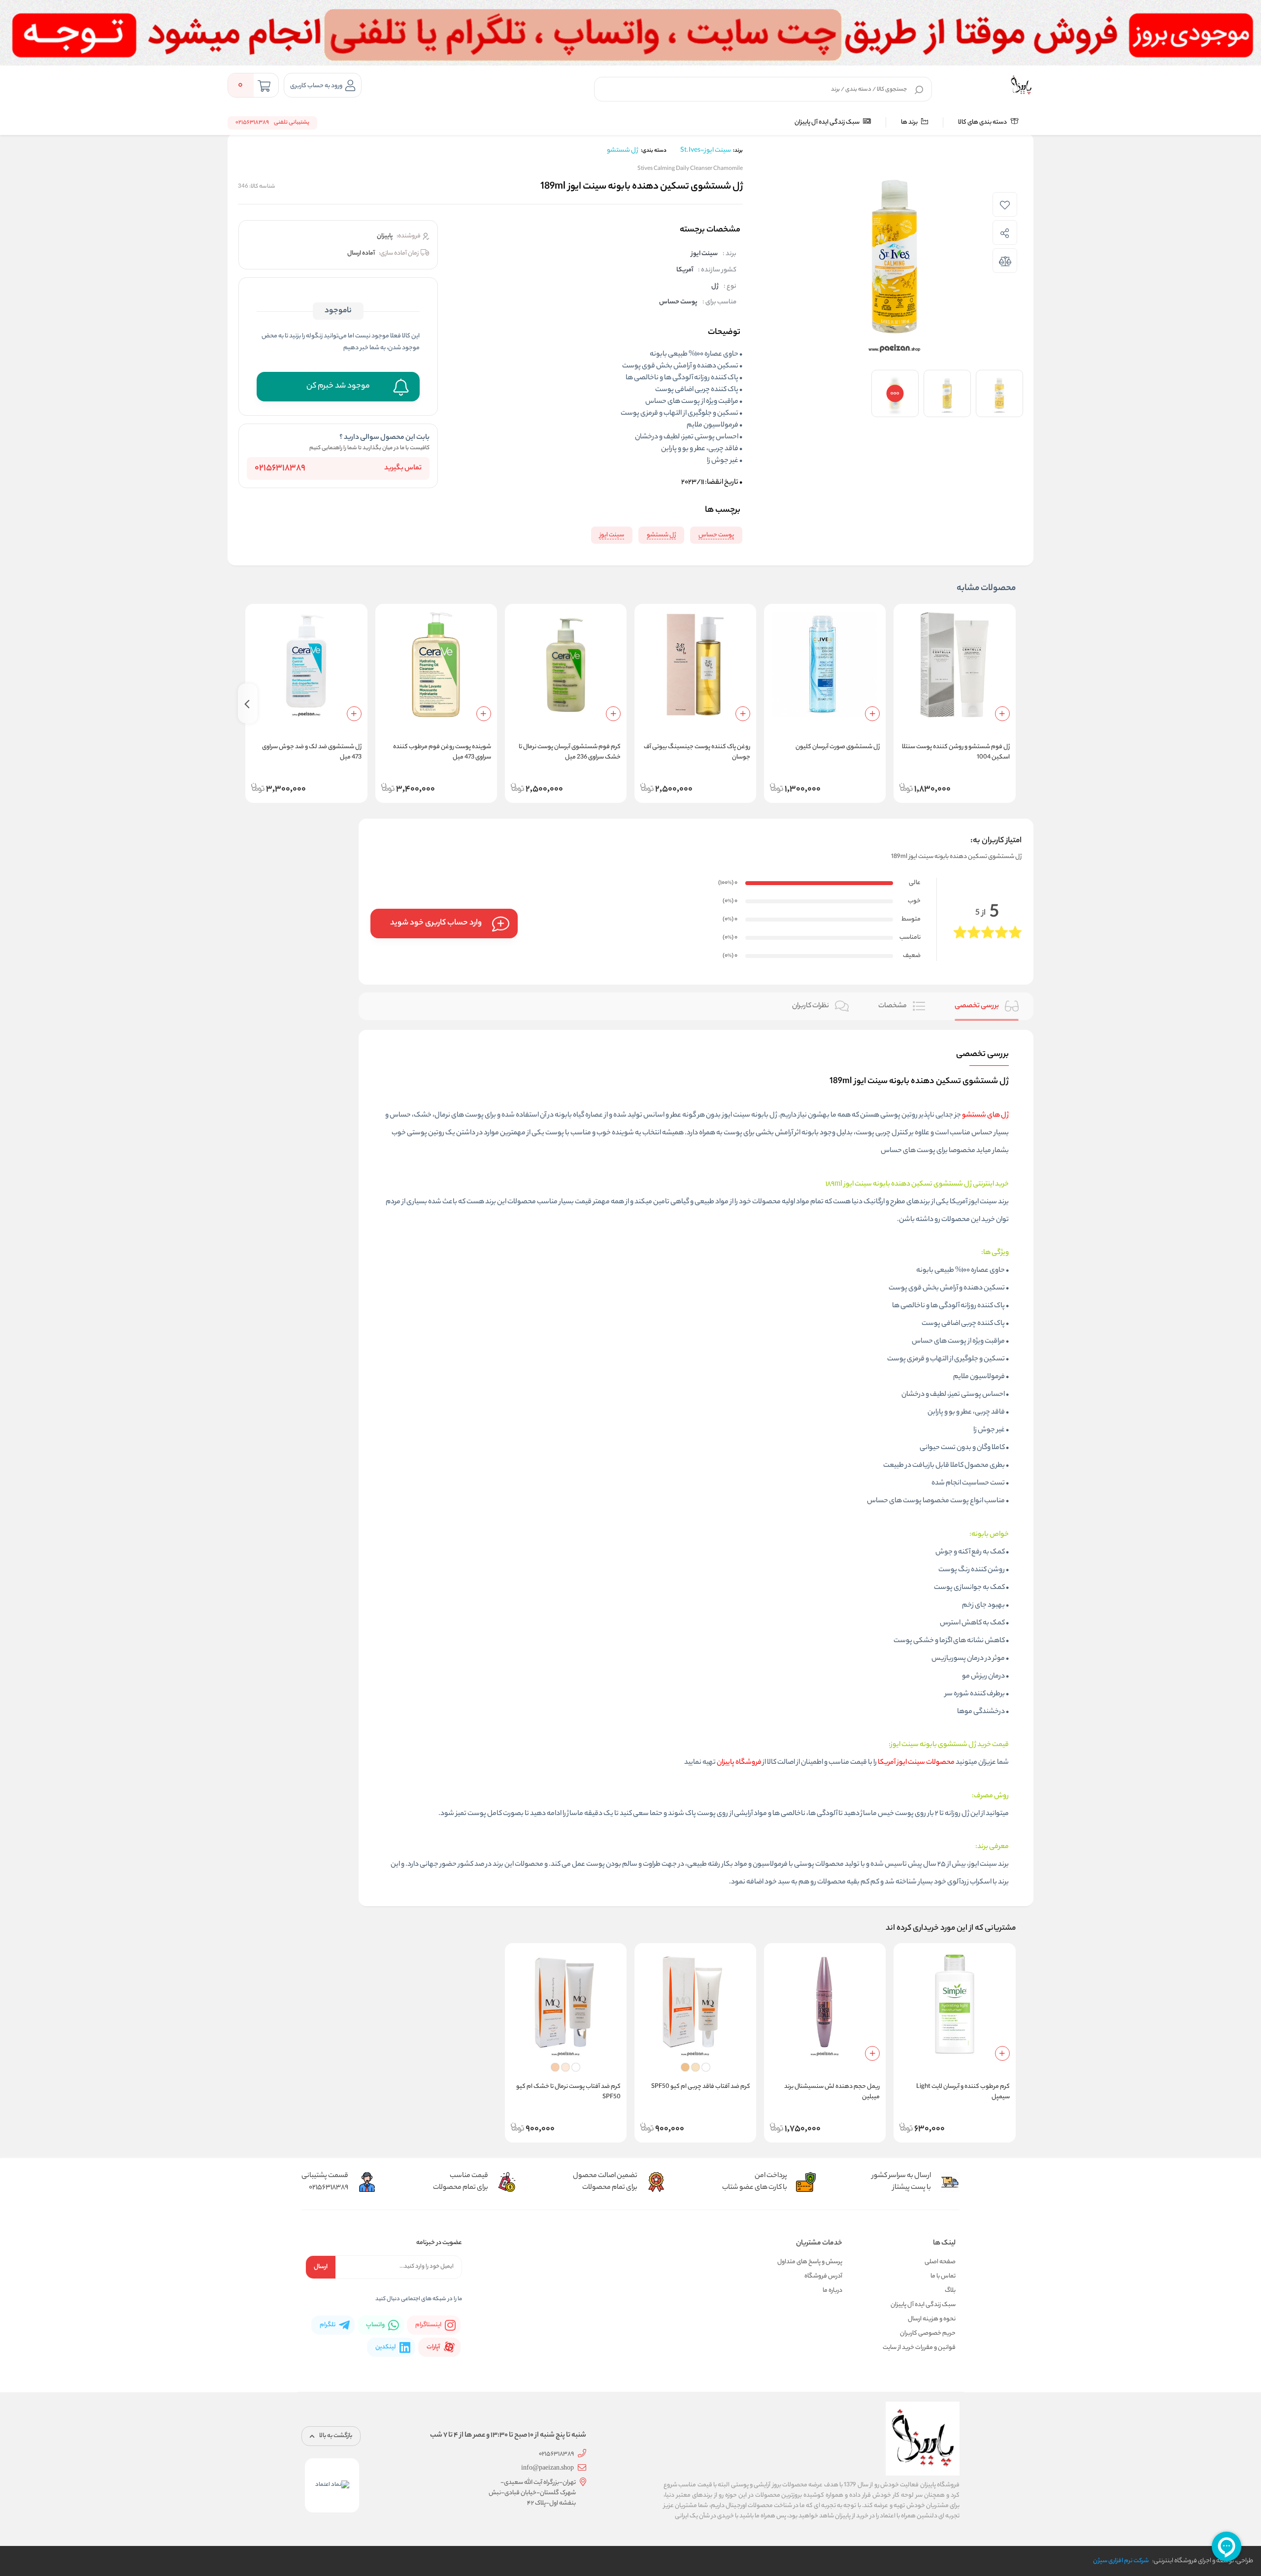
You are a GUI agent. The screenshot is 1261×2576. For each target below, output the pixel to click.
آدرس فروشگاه (823, 2276)
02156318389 (280, 469)
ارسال (321, 2267)
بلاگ (950, 2291)
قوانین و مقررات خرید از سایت (919, 2348)
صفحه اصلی (940, 2262)
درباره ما (832, 2291)
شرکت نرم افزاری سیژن (1121, 2561)
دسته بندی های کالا (983, 122)
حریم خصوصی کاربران (928, 2333)
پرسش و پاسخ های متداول (810, 2262)
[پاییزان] (1021, 85)
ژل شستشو (622, 150)
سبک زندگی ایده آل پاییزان (828, 122)
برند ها (910, 122)
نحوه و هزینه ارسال (932, 2319)
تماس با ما (943, 2276)
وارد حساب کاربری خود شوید (436, 923)
